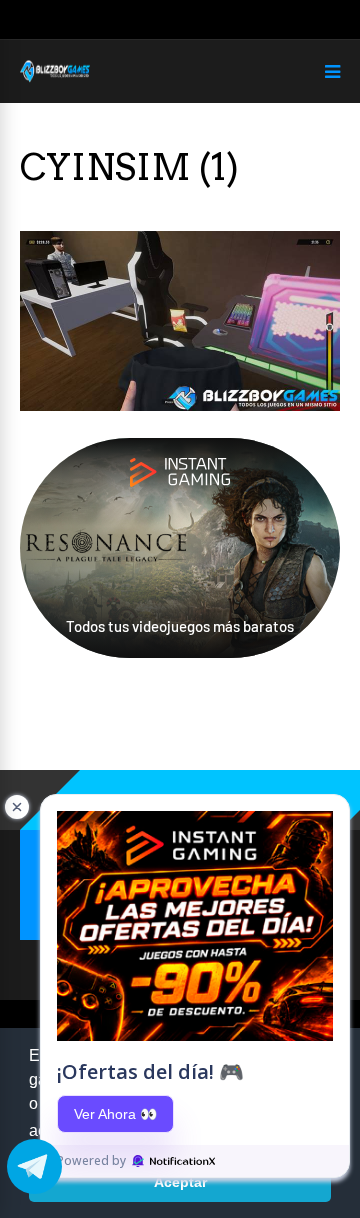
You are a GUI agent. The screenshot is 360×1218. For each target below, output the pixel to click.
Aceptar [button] (180, 1182)
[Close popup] (17, 807)
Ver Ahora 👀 (115, 1114)
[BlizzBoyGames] (55, 78)
